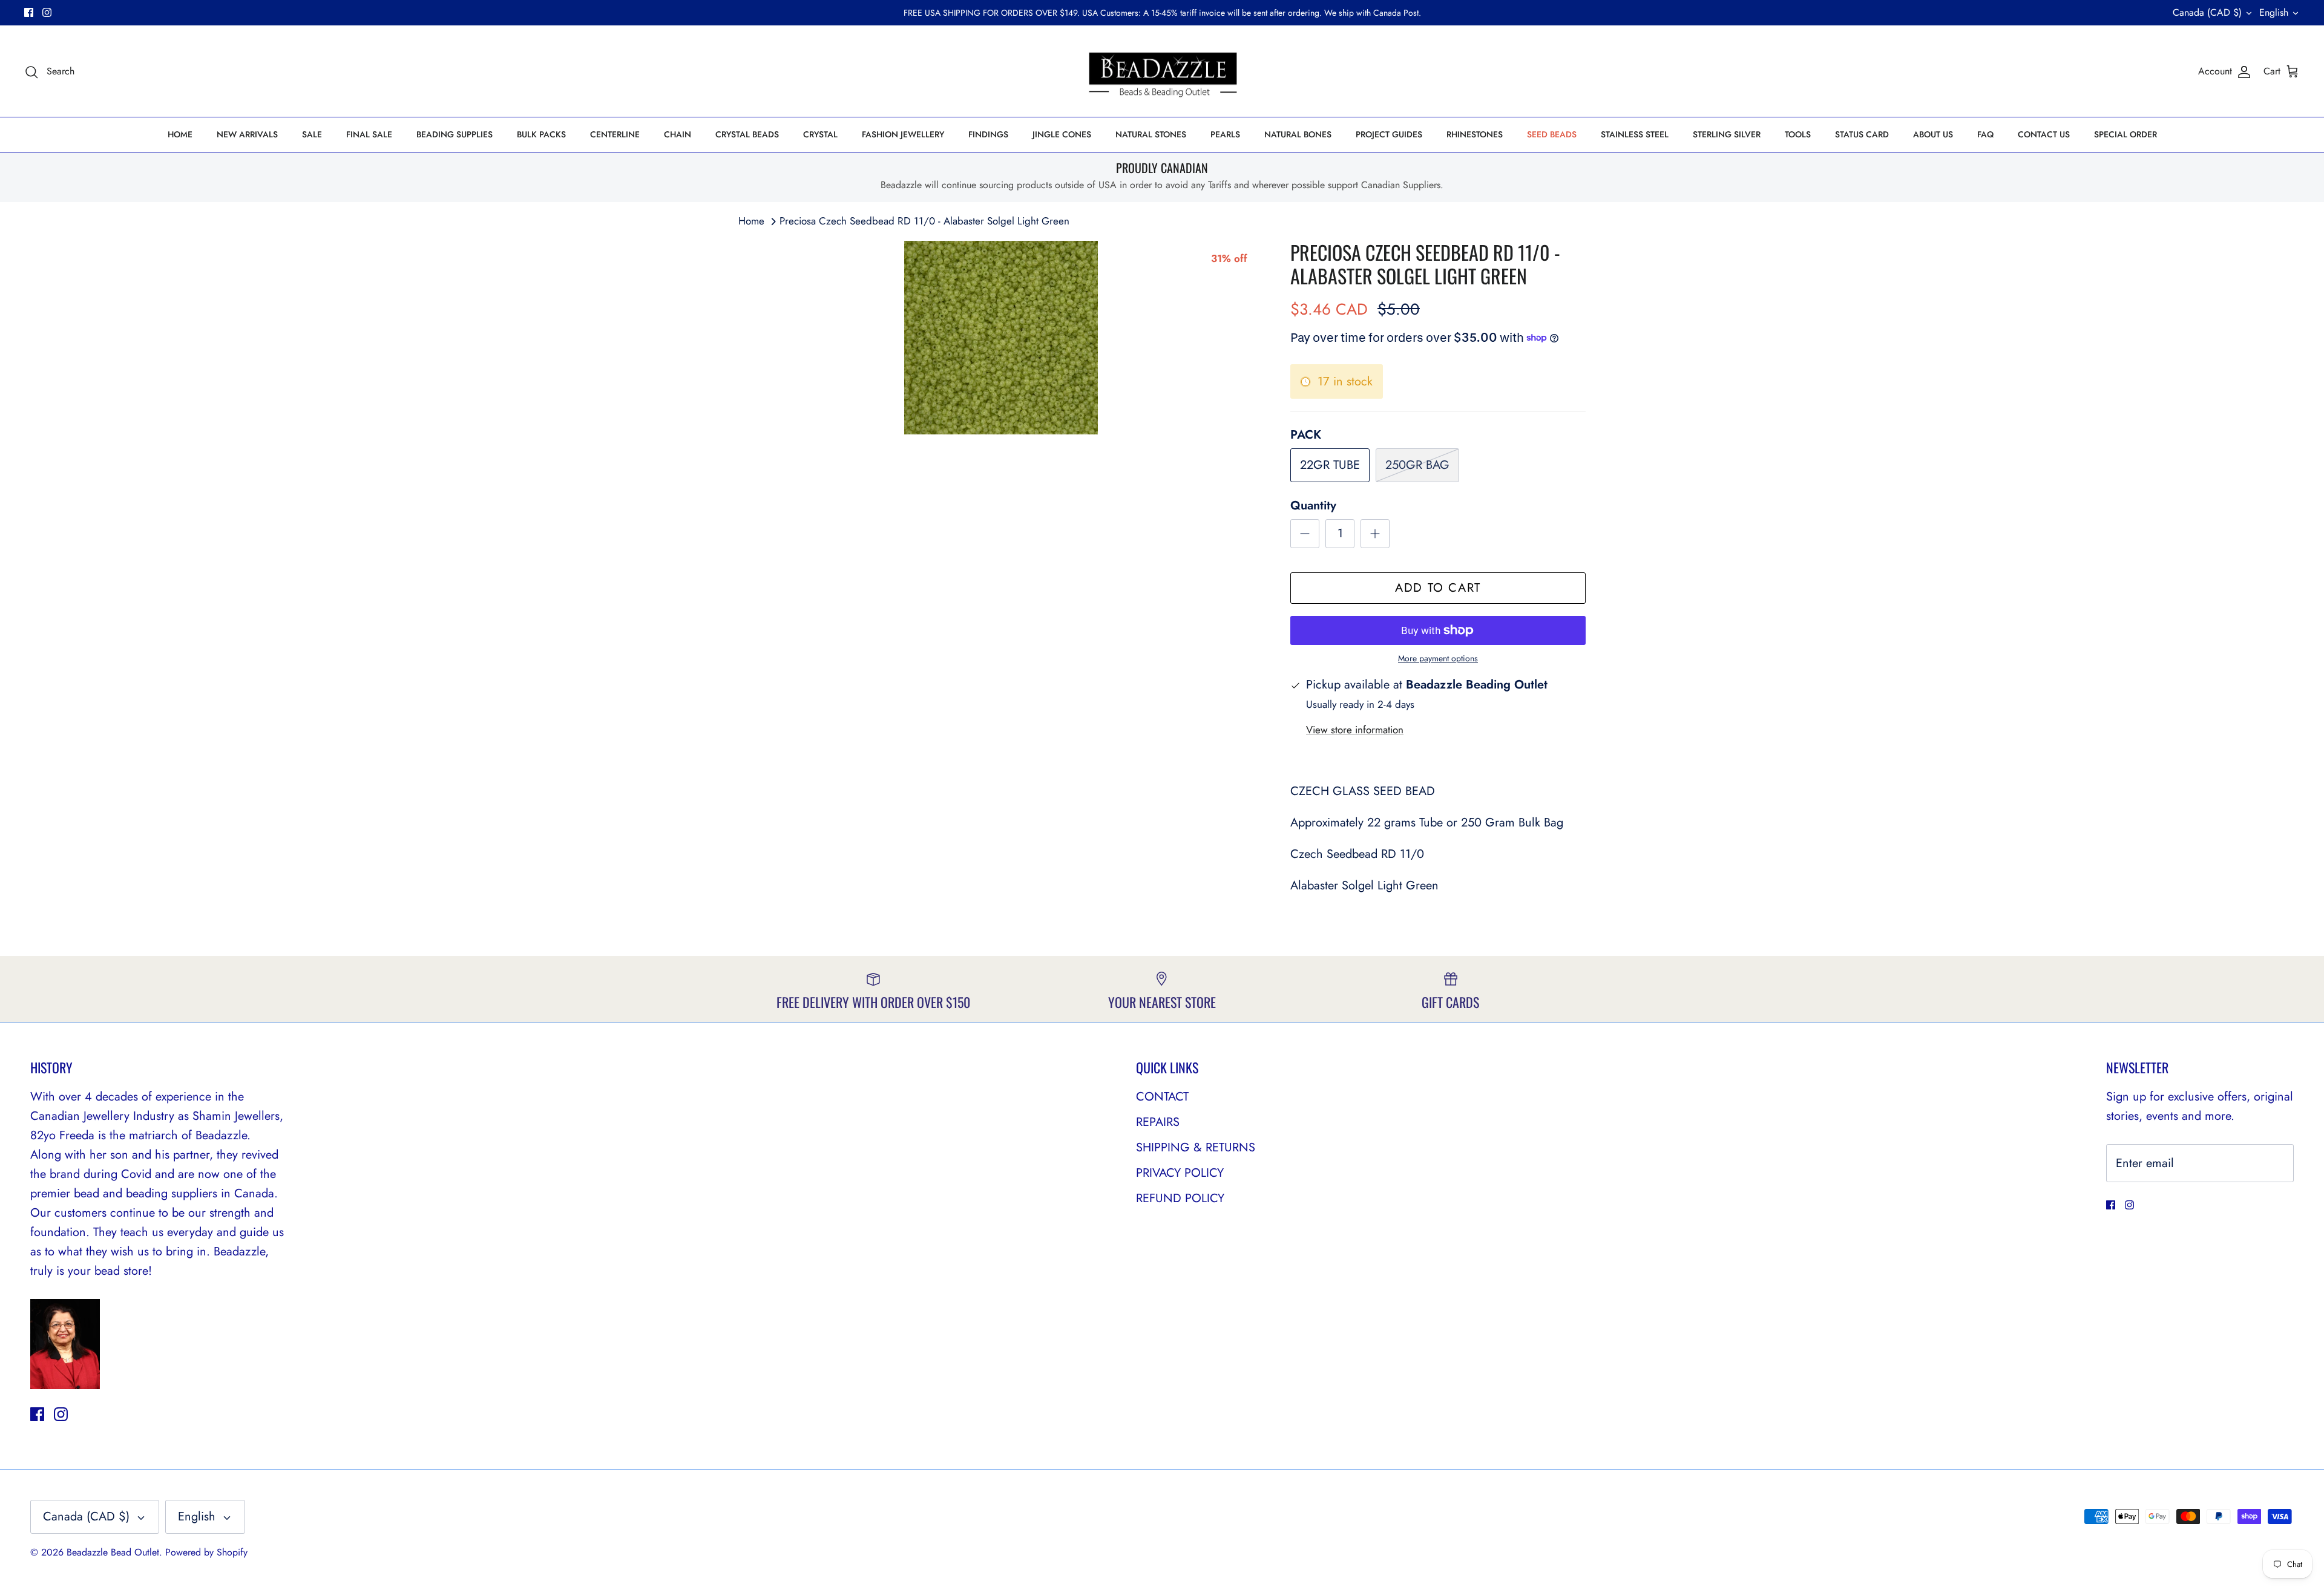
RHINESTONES (1475, 134)
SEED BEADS (1552, 134)
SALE (312, 134)
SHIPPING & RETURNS (1196, 1147)
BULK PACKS (541, 134)
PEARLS (1225, 134)
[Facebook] (29, 12)
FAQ (1985, 134)
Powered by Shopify (206, 1552)
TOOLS (1798, 134)
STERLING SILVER (1727, 134)
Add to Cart (1438, 588)
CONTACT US (2044, 134)
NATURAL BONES (1298, 134)
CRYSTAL (820, 134)
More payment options (1438, 659)
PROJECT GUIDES (1389, 134)
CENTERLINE (615, 134)
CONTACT (1162, 1097)
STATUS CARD (1862, 134)
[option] (1001, 338)
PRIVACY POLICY (1180, 1173)
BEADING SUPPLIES (455, 134)
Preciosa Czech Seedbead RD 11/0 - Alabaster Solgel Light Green (924, 221)
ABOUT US (1933, 134)
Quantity (1313, 506)
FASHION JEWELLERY (903, 134)
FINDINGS (988, 134)
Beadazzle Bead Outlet (113, 1552)
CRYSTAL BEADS (747, 134)
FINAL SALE (369, 134)
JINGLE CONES (1062, 134)
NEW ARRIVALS (247, 134)
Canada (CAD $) (2207, 12)
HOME (180, 134)
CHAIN (678, 134)
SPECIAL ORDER (2125, 134)
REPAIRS (1158, 1122)
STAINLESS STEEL (1635, 134)
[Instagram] (47, 12)
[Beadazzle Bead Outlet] (1162, 71)
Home (751, 221)
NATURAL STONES (1151, 134)
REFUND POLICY (1180, 1198)
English (2274, 12)
